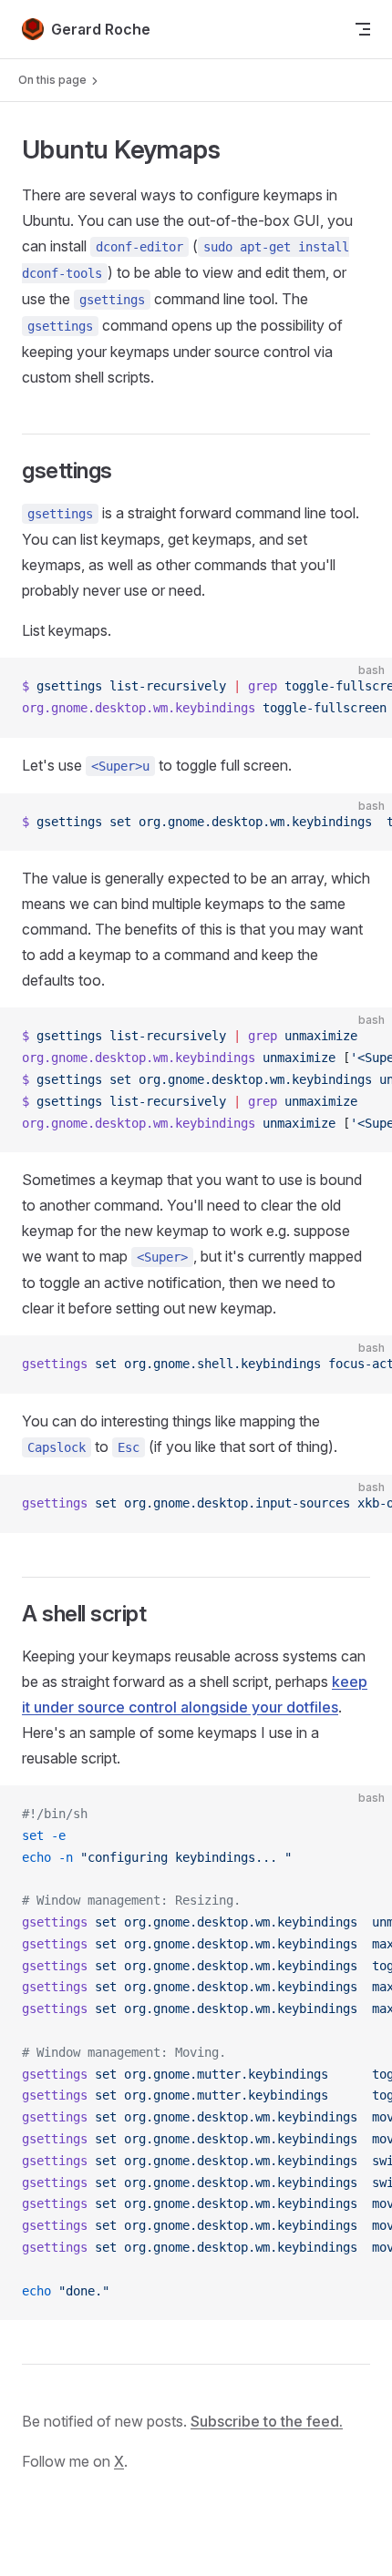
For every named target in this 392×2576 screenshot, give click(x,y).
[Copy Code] (363, 687)
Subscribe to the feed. (267, 2421)
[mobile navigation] (363, 29)
